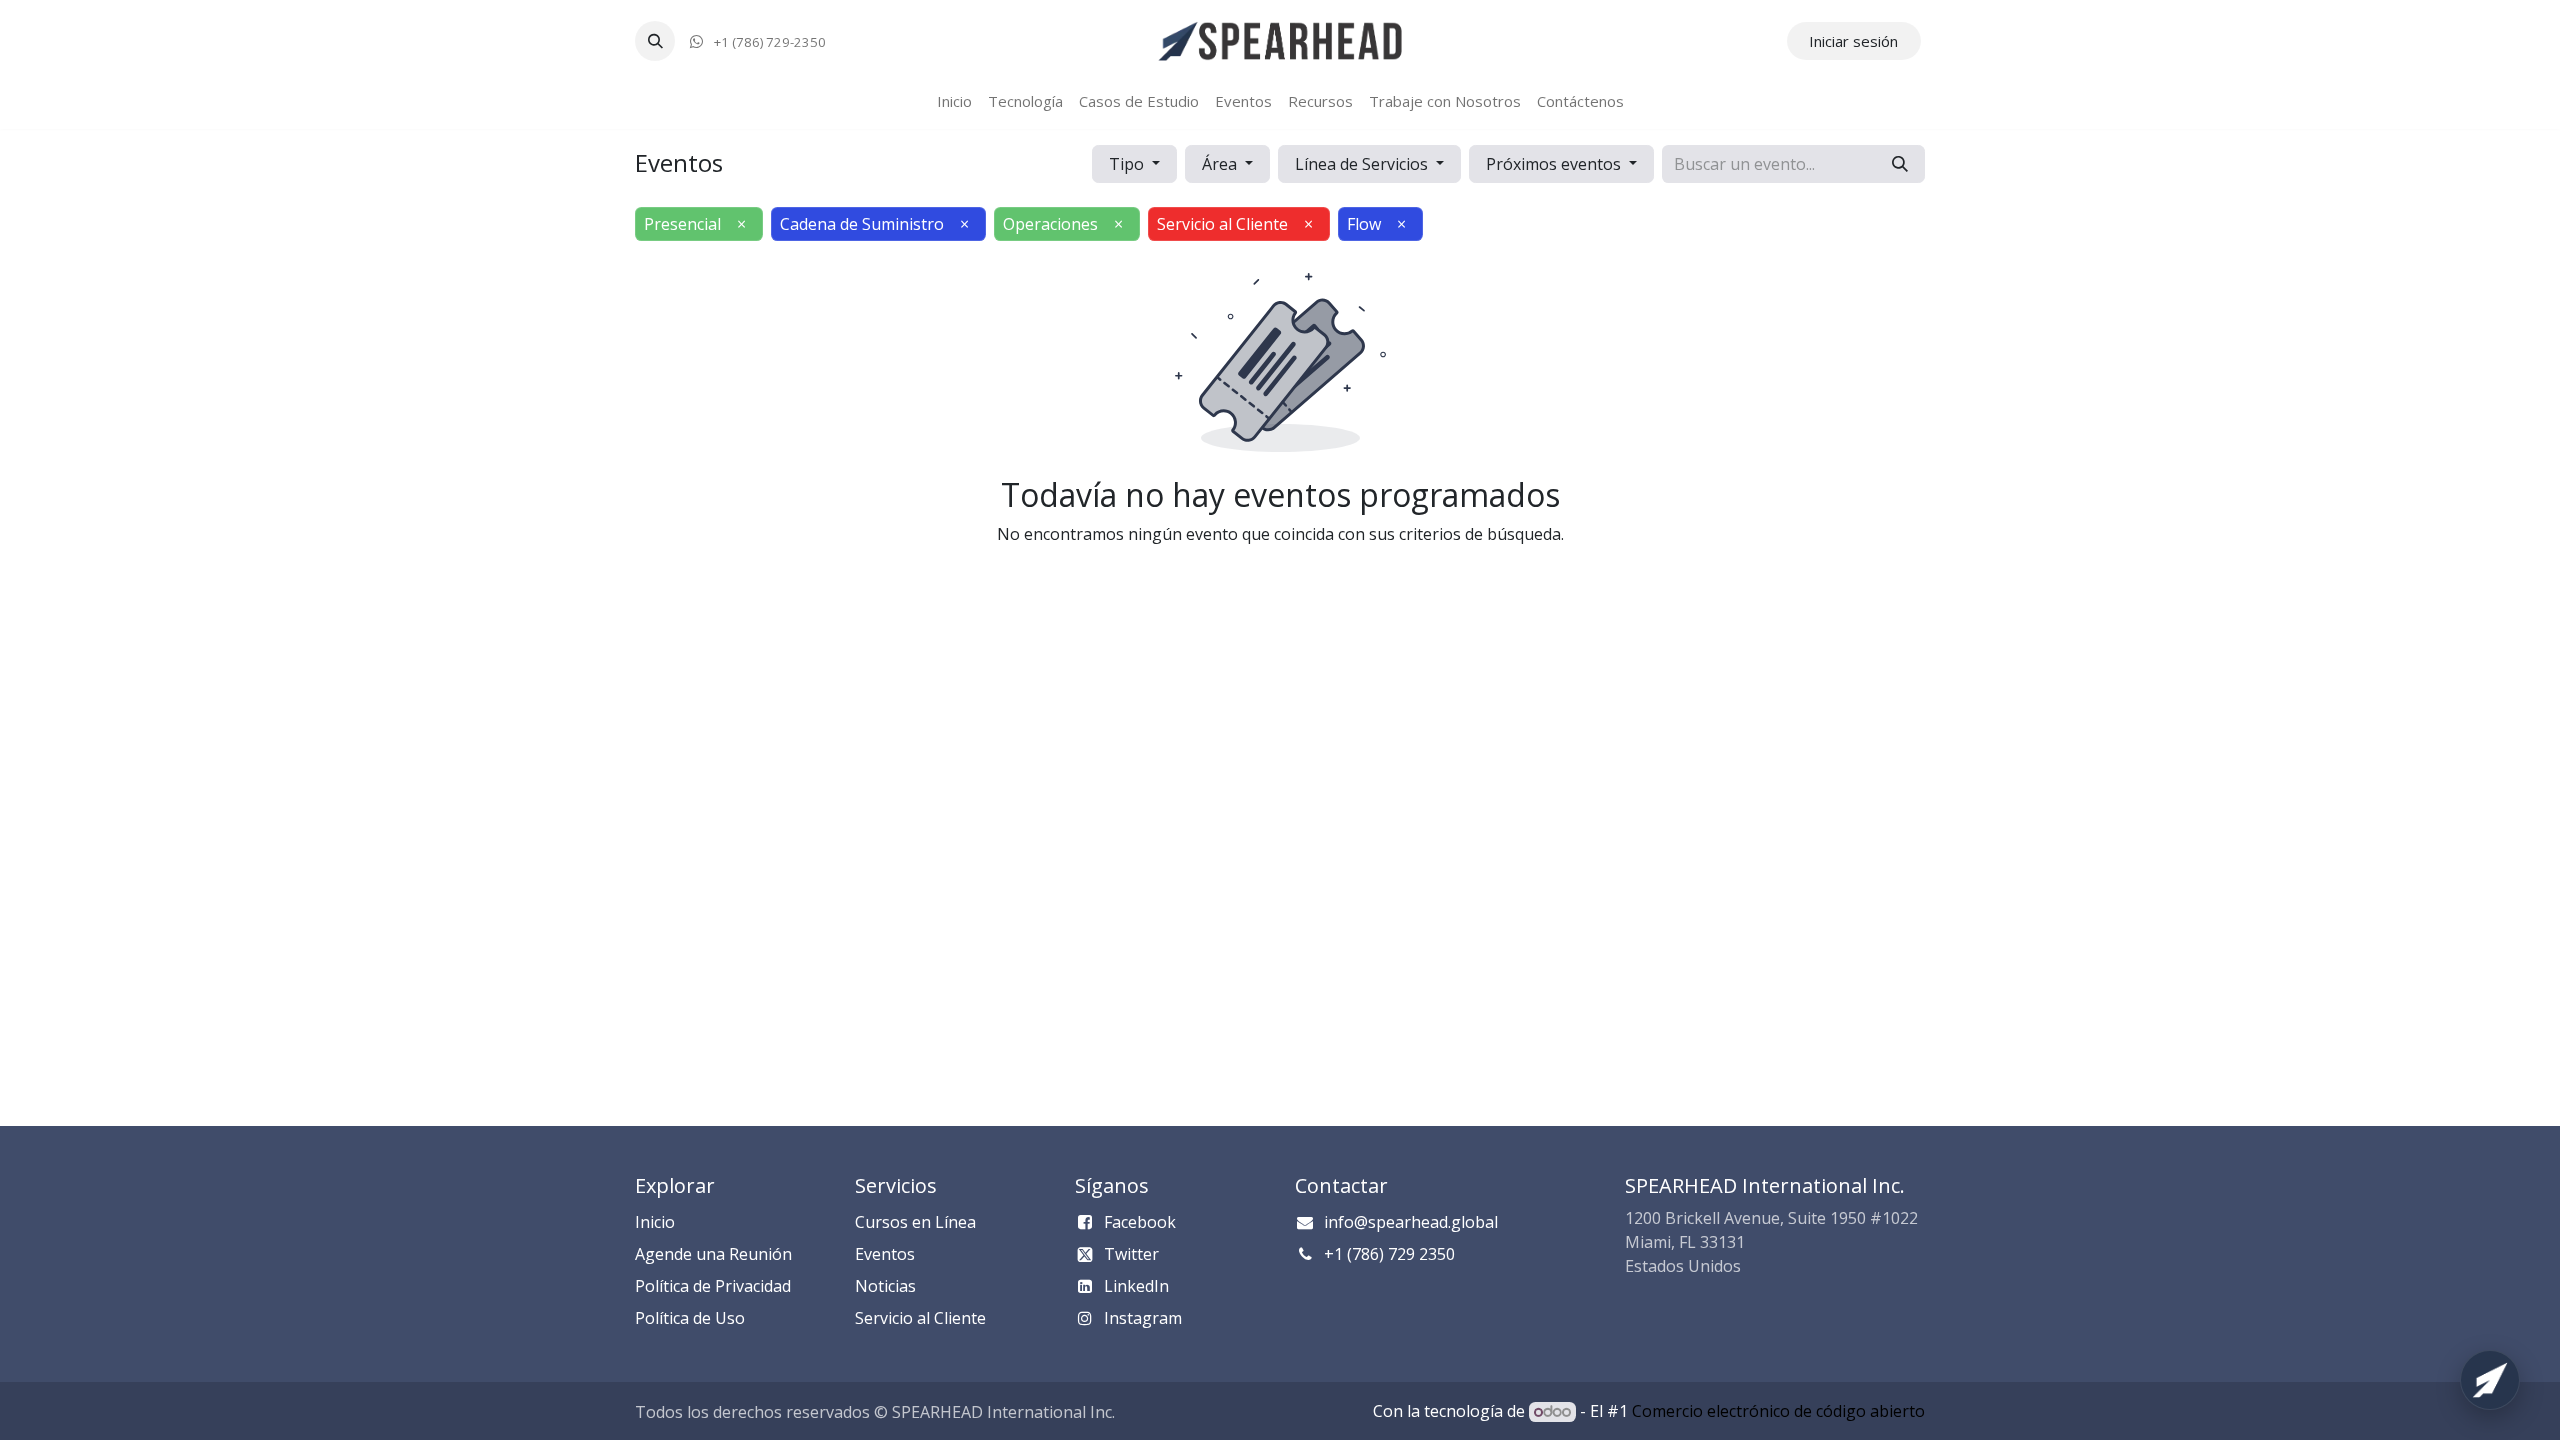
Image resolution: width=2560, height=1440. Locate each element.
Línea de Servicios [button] (1363, 164)
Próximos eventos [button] (1555, 164)
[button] (655, 41)
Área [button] (1221, 164)
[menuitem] (954, 101)
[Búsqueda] (1900, 164)
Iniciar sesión (1853, 41)
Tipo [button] (1128, 164)
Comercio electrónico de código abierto (1778, 1411)
